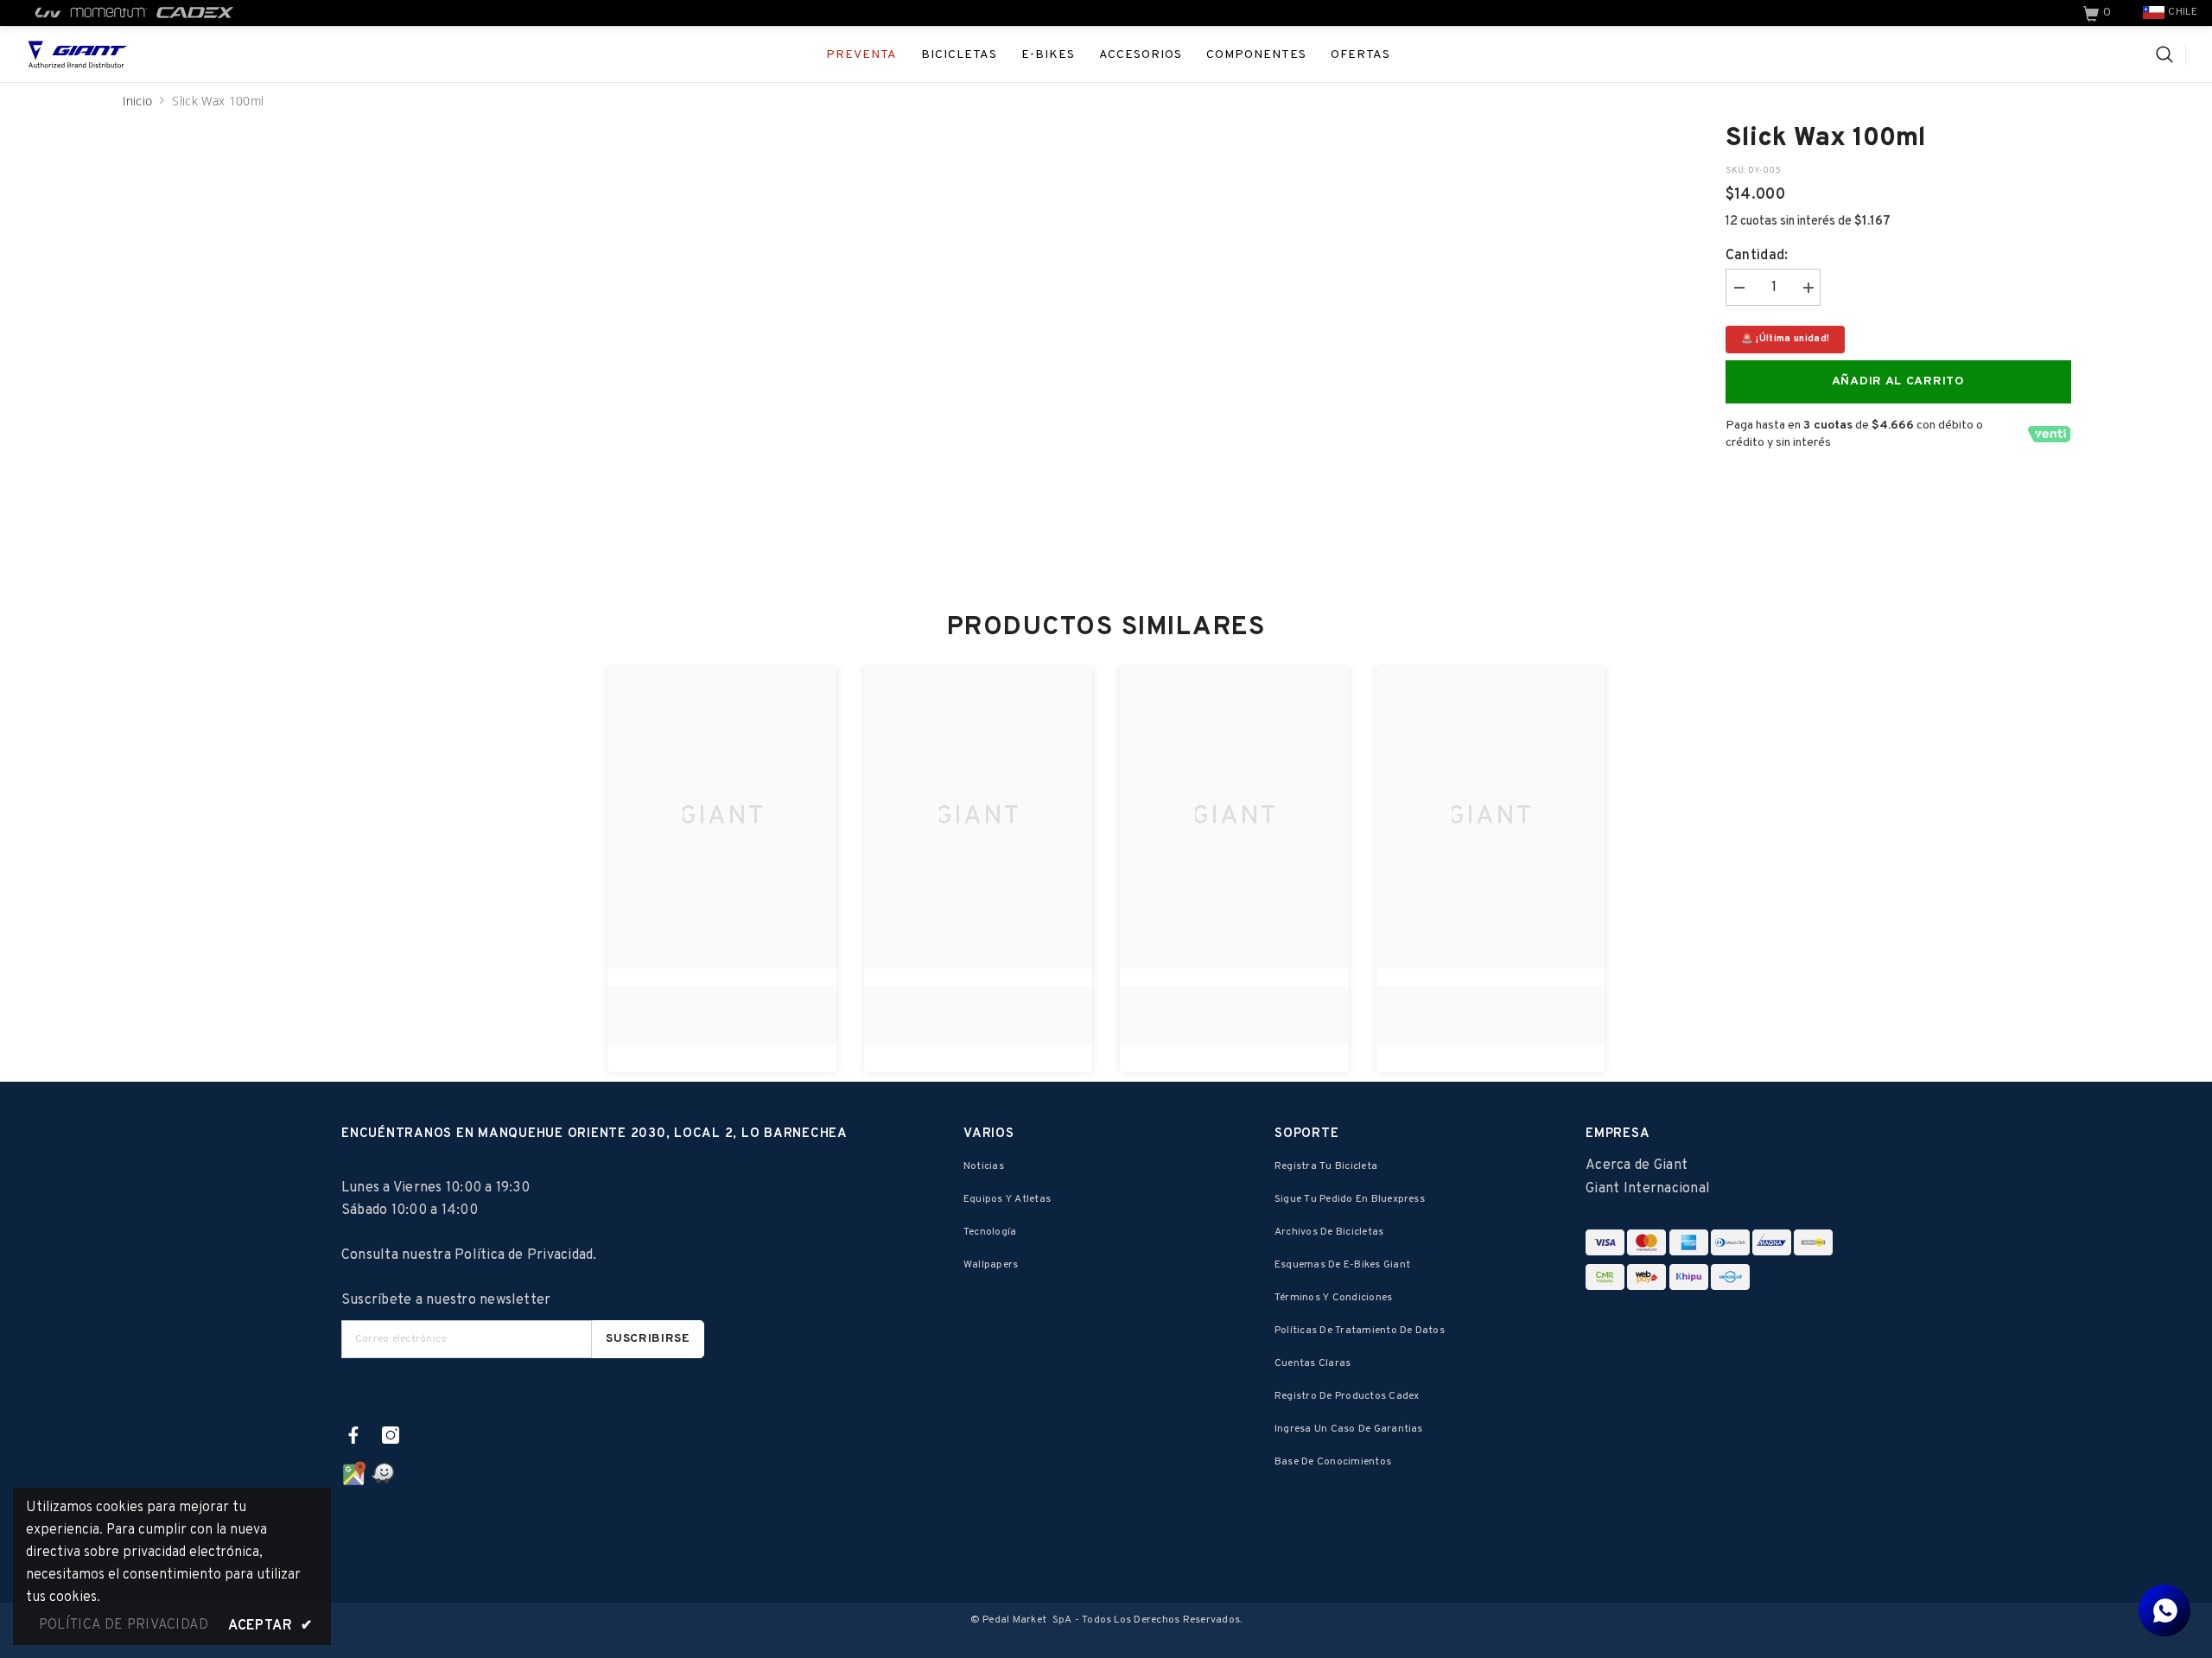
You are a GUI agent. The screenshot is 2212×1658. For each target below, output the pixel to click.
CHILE (2183, 12)
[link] (2099, 13)
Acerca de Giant (1637, 1166)
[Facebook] (353, 1435)
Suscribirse (648, 1339)
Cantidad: (1757, 256)
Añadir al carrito (1898, 381)
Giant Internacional (1648, 1189)
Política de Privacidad (524, 1255)
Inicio (138, 101)
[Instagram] (391, 1435)
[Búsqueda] (2171, 54)
